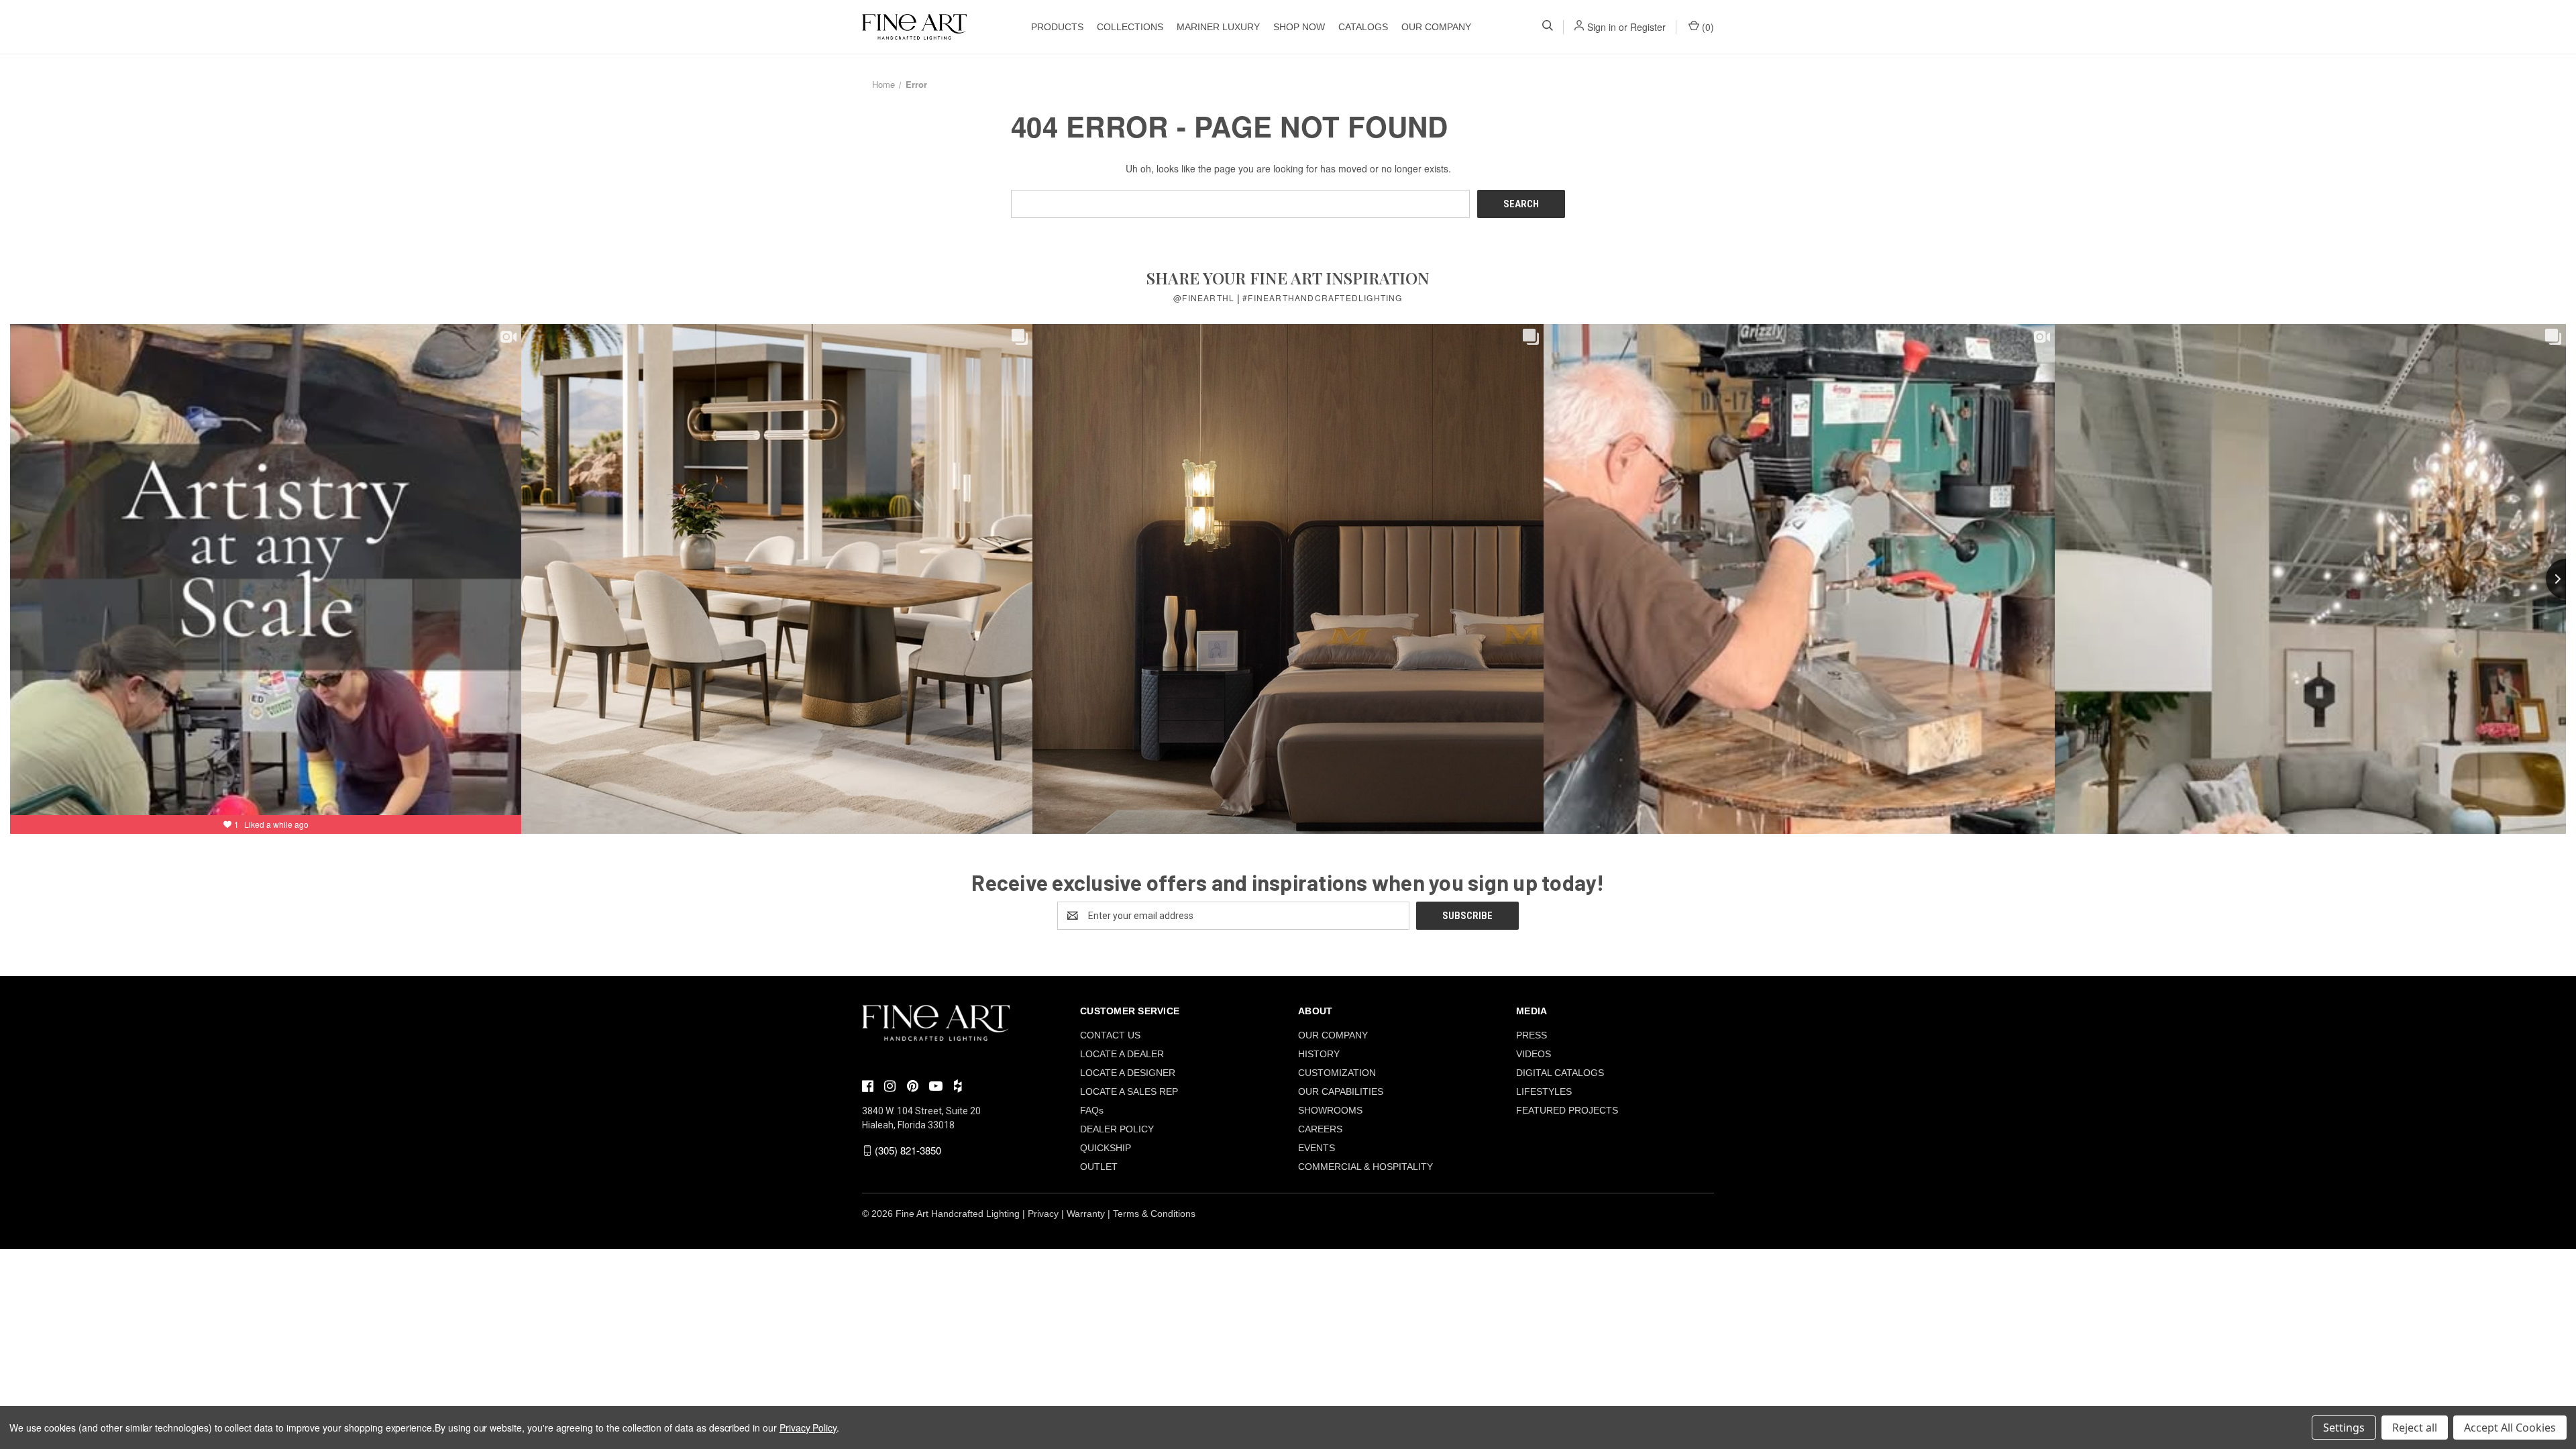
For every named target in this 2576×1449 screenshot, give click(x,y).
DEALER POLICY (1117, 1129)
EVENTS (1317, 1148)
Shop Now (1299, 27)
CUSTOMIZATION (1337, 1073)
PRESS (1532, 1035)
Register (1648, 27)
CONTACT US (1110, 1035)
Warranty (1086, 1214)
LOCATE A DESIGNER (1128, 1073)
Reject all (2415, 1428)
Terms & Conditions (1154, 1214)
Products (1057, 27)
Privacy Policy (808, 1428)
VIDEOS (1534, 1054)
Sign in (1602, 27)
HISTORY (1319, 1054)
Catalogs (1363, 27)
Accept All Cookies (2510, 1428)
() (1707, 27)
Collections (1130, 27)
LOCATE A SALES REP (1129, 1091)
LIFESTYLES (1544, 1091)
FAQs (1092, 1110)
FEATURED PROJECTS (1567, 1110)
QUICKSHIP (1106, 1148)
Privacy (1043, 1214)
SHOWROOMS (1330, 1110)
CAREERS (1320, 1129)
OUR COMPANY (1436, 27)
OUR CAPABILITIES (1341, 1091)
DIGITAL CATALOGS (1560, 1073)
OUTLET (1099, 1167)
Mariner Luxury (1218, 27)
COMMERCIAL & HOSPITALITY (1365, 1167)
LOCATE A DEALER (1122, 1054)
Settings (2344, 1428)
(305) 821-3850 (908, 1150)
